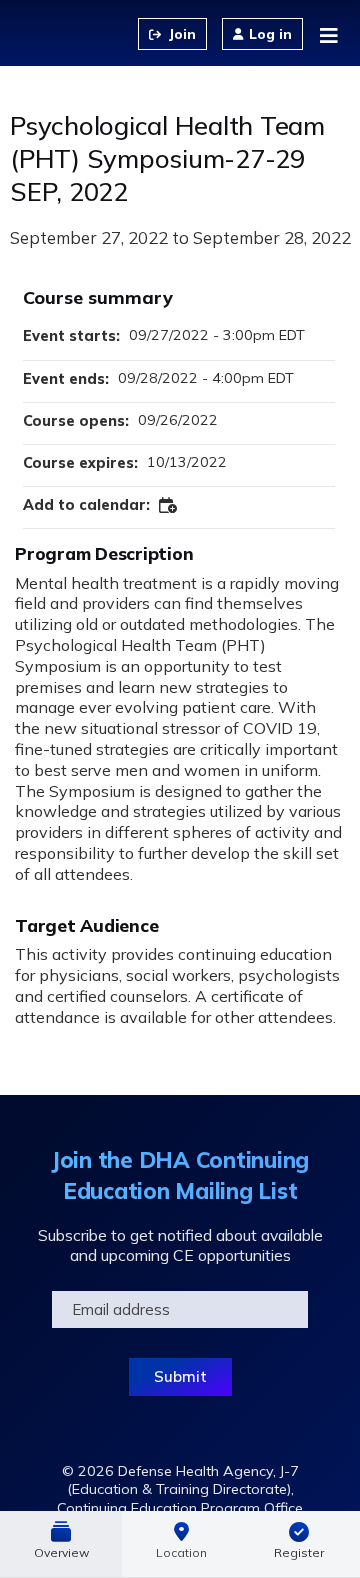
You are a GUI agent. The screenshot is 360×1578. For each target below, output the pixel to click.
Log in (270, 34)
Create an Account (172, 34)
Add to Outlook (169, 506)
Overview (61, 1552)
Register (299, 1552)
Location (181, 1552)
